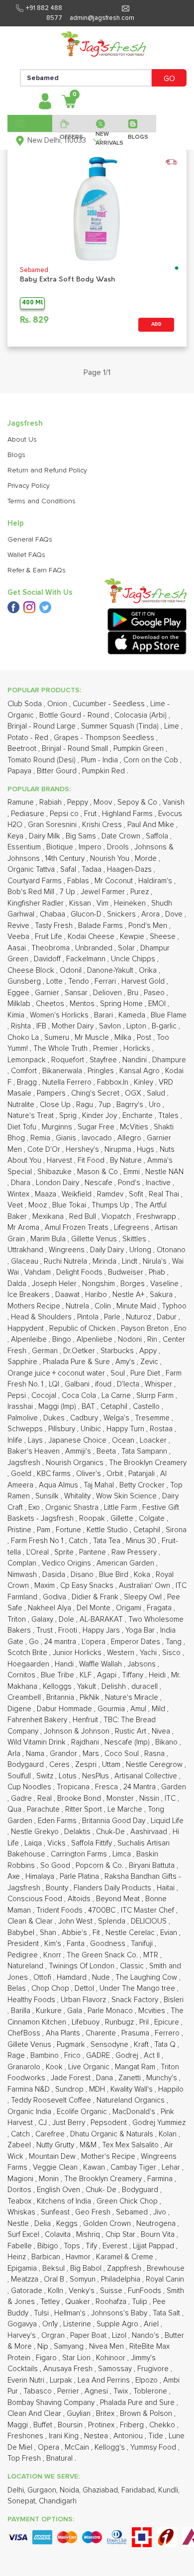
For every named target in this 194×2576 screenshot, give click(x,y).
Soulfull (20, 1776)
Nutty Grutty (56, 2145)
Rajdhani (86, 1742)
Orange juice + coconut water (57, 1373)
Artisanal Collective (147, 1776)
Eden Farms (58, 1821)
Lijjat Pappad (154, 2246)
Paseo (155, 993)
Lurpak (62, 2380)
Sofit (137, 1194)
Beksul (54, 2268)
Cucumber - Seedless (110, 704)
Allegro (130, 1138)
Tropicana (74, 1787)
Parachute (44, 1809)
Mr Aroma (24, 1228)
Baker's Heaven (35, 1451)
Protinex (102, 2425)
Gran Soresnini (53, 825)
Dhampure (169, 1060)
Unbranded (95, 948)
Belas (18, 1988)
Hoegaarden (29, 1664)
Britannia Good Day (115, 1821)
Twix (122, 2391)
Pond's (130, 1183)
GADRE (99, 2056)
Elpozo (147, 2380)
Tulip (141, 2302)
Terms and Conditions (42, 501)
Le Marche (126, 1809)
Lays (36, 1440)
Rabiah (51, 802)
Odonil (72, 970)
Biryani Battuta (153, 1866)
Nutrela (78, 1306)
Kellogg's (111, 2447)
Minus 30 (142, 1541)
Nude (102, 1978)
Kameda (133, 1015)
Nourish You (111, 859)
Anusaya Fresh (69, 2369)
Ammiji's (79, 1451)
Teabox (20, 2201)
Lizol (120, 2336)
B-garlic (165, 1026)
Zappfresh (125, 2268)
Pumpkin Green (140, 749)
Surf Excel (24, 2235)
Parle (113, 1317)
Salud (157, 1093)
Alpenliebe (96, 1339)
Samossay (116, 2369)
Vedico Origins (67, 1563)
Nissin (150, 1798)
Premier (106, 1049)
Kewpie (133, 937)
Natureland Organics (132, 2100)
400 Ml (32, 303)
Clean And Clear (35, 2414)
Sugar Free (97, 1127)
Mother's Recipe (109, 2157)
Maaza (47, 1194)
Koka (143, 1575)
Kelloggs (58, 1687)
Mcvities (153, 2011)
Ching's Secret (96, 1093)
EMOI (158, 1004)
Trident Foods (60, 1910)
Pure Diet (146, 1373)
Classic (133, 1966)
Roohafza (112, 2302)
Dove (175, 914)
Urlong (141, 1250)
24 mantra (61, 1642)
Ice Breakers (30, 1295)
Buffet (44, 2425)
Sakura (162, 1295)
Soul (119, 1373)
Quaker (79, 2302)
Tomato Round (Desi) (43, 760)
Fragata (160, 1608)
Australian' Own (145, 1586)
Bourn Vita (159, 2235)
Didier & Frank (96, 1597)
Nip (44, 2346)
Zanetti (131, 2078)
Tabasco (39, 2391)
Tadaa (93, 870)
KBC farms (55, 1474)
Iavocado (98, 1138)
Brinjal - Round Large (43, 726)
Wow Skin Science (127, 1496)
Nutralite (22, 1105)
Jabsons (143, 1664)
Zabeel (20, 2145)
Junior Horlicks (78, 1653)
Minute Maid (137, 1306)
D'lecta (129, 1384)
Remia (41, 1138)
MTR (152, 1955)
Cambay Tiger (134, 2167)
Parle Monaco (111, 2011)
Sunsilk (48, 1496)
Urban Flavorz (84, 2000)
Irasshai (21, 1407)
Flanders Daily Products (113, 1888)
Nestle (19, 2224)
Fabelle (21, 2246)
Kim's (54, 1944)
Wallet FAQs (26, 555)
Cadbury (85, 1418)
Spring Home (122, 1004)
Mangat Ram (136, 2067)
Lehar (172, 2167)
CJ (44, 2123)
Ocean (124, 1440)
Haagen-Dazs (130, 870)
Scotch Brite (28, 1653)
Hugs (146, 1150)
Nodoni (131, 1339)
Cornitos (22, 1675)
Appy (149, 1351)
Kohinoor (112, 2358)
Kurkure (50, 2011)
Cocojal (45, 1396)
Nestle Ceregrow (155, 1765)
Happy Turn (126, 1429)
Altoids (80, 1899)
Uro (156, 1105)
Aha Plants (64, 2033)
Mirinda (105, 1261)
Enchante (139, 1116)
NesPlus (97, 1776)
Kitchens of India (65, 2201)
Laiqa (34, 1843)
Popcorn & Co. (100, 1866)
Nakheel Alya (50, 1608)
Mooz (39, 1205)
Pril (145, 2022)
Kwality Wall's (133, 2089)
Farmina (161, 2179)
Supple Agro (118, 2324)
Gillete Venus (30, 2045)
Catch (79, 1541)
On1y (51, 2324)
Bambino (46, 2056)
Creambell (25, 1698)
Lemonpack (28, 1060)
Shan (49, 1933)
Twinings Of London (83, 1966)
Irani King (65, 2436)
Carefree (51, 2134)
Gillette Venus (95, 1239)
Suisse (112, 2291)
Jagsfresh (25, 1463)
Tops (73, 2246)
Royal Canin (165, 2279)
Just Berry (70, 2123)
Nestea (97, 2436)
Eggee (19, 993)
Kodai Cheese (92, 937)
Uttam (112, 1765)
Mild (159, 1709)
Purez (141, 892)
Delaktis (78, 1832)
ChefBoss (25, 2033)
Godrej (128, 2056)
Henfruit (86, 1720)
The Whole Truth (61, 1049)
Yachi (149, 1653)
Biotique (61, 847)
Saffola (158, 836)
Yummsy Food (154, 2447)
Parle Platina (80, 1877)
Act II (153, 2056)
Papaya (20, 771)
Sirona (176, 1530)
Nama (36, 1754)
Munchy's (163, 2078)
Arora (151, 914)
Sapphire (23, 1362)
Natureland (26, 1966)
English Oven (59, 2190)
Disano (83, 1575)
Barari (104, 1015)
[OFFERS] (70, 123)
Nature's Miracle (133, 1698)
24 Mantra (141, 1787)
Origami (130, 1608)
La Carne (117, 1396)
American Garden (126, 1563)
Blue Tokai (70, 1205)
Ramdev (111, 1194)
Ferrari (106, 981)
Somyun (84, 2279)
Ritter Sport (85, 1809)
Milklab (20, 1004)
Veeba (19, 937)
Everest (116, 2246)
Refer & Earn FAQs (37, 570)
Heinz (18, 2257)
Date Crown (122, 836)
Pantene (94, 1552)
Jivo (161, 2212)
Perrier (69, 2391)
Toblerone (151, 2391)
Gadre (22, 1798)
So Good (56, 1866)
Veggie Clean (56, 2167)
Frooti (69, 1630)
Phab (158, 1272)
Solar (127, 948)
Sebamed (34, 270)
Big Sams (82, 836)
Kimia (17, 1015)
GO (169, 79)
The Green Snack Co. (103, 1955)
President (24, 1944)
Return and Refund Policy (47, 470)
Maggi (19, 2425)
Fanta (77, 1944)
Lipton (137, 1026)
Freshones (26, 2436)
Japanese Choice (78, 1440)
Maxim (46, 1586)
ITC (171, 1798)
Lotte (55, 981)
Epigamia (23, 2268)
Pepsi (18, 1396)
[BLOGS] (138, 123)
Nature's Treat (32, 1116)
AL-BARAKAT (102, 1619)
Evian (170, 1933)
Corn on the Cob (152, 760)
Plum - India (100, 760)
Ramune (22, 802)
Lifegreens (133, 1228)
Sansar (77, 993)
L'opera (95, 1642)
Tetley (51, 2302)
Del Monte (95, 1608)
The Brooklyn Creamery (148, 1463)
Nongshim (99, 1284)
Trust (46, 1630)
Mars (92, 1754)
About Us (22, 440)
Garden (174, 1787)
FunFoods (145, 2291)
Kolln (56, 2291)
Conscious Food (36, 1899)
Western (122, 1653)
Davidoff (48, 959)
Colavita (59, 2235)
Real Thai (165, 1194)
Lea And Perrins (105, 2380)
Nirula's (156, 1261)
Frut (91, 814)
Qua (15, 1809)
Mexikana (49, 1217)
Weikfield (78, 1194)
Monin (50, 2179)
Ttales (169, 1116)
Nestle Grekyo (36, 1832)
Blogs (16, 455)
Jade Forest (72, 2078)
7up (106, 1105)
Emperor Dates (137, 1642)
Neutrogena (157, 2224)
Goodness (109, 1944)
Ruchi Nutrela (66, 1261)
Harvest (60, 1160)
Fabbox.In (114, 1082)
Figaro (47, 2358)
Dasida (55, 1575)
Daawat (68, 1295)
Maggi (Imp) (58, 1407)
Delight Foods (80, 1272)
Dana (105, 2078)
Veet (16, 1205)
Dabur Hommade (65, 1709)
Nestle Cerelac (131, 1933)
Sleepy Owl (144, 1597)
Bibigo (49, 2246)
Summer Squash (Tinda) (121, 726)
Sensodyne (110, 2045)
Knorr (53, 1955)
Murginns (58, 1127)
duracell (145, 1687)
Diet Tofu (23, 1127)
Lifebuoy (87, 2022)
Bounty (58, 1888)
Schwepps (26, 1429)
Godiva (55, 1597)
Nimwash (23, 1575)
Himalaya (41, 1877)
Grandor (64, 1754)
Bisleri (174, 2000)
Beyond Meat (119, 1899)
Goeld (22, 1474)
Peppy (79, 802)
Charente (102, 2033)
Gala (76, 2011)
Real (46, 1798)
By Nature (127, 1160)
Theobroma (51, 948)
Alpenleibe (30, 1339)
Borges (134, 1284)
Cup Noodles (30, 1787)
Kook (55, 2067)
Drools (119, 847)
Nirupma (119, 1150)
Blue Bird (115, 1575)
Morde (147, 859)
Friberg (133, 2425)
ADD (156, 324)
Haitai (167, 1888)
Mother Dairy (74, 1026)
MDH (98, 2089)
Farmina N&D (30, 2089)
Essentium (25, 847)
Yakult (88, 1687)
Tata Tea (108, 1541)
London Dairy (58, 1183)
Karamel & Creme (126, 2257)
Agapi (108, 1675)
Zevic (150, 1362)
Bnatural (60, 2458)
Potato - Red (29, 738)
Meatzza (26, 2279)
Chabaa (53, 914)
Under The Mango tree (138, 1988)
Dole (67, 1619)
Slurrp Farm (156, 1396)
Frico (73, 2056)
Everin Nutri (27, 2380)
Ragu (86, 1105)
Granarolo (25, 2067)
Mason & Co (98, 1172)
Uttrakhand (26, 1250)
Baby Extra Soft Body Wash (67, 280)
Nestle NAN (164, 1172)
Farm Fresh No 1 (38, 1541)
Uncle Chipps (134, 959)
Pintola (89, 1317)
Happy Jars (102, 1630)
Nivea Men (107, 2346)
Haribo (97, 1295)
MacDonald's (135, 2112)
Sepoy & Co (138, 802)
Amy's (126, 1362)
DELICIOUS (150, 1921)
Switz (46, 1776)
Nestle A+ (129, 1295)
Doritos (20, 2190)
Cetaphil (115, 1407)
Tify (92, 2246)
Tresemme (153, 1418)
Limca (123, 1854)
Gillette (123, 1518)
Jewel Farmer (104, 892)
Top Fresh (25, 2458)
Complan (23, 1563)
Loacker (154, 1440)
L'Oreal (39, 1552)
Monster (121, 1798)
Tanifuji (143, 1944)
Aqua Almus (59, 1485)
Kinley (145, 1082)
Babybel (22, 1933)
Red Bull (84, 1217)
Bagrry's (131, 1105)
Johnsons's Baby (120, 2313)
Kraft (142, 2045)
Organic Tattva (32, 870)
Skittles (135, 1239)
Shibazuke (55, 1172)
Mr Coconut (115, 881)
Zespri (87, 1765)
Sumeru (58, 1038)
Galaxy (43, 1619)
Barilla (22, 2011)
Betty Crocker (143, 1485)
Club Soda (26, 704)
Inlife (16, 1440)
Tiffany (134, 1675)
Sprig (69, 1116)
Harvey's (23, 2336)
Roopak (93, 1518)
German (46, 1351)
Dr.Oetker (80, 1351)
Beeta (107, 1451)
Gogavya (23, 2324)
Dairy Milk (46, 836)
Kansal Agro (141, 1071)
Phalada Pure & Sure (77, 1362)
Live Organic (90, 2067)
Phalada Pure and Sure (138, 2403)
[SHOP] (30, 123)
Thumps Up (111, 1205)
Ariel (152, 2324)
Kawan (95, 2167)
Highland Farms (128, 814)
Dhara (22, 1183)
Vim (103, 903)
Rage (17, 2056)
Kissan (81, 903)
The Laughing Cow (147, 1978)
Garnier (48, 993)
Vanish (174, 802)
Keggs (68, 2224)
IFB (42, 1026)
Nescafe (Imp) (128, 1742)
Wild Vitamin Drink (38, 1742)
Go (35, 1642)
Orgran (54, 2336)
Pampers (52, 1093)
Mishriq (89, 2235)
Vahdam (39, 1272)
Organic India (30, 2112)
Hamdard (73, 1978)
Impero (91, 847)
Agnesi (97, 2391)
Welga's (117, 1418)
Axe (15, 1877)
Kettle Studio (108, 1530)
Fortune (69, 1530)
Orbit (116, 1474)
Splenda (113, 1921)
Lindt (131, 1261)
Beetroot (23, 749)
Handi (65, 1664)
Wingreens (68, 1250)
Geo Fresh (94, 2212)
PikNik (91, 1698)
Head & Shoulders (42, 1317)
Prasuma (136, 2033)
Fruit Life (49, 937)
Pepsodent (110, 2123)
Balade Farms (101, 926)
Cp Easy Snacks (88, 1586)
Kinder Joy (100, 1116)
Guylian (80, 2414)
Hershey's (83, 1150)
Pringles (102, 1071)
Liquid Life (167, 1821)
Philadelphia (122, 2279)
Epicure (168, 2022)
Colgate (153, 1518)
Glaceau (26, 1261)
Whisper (159, 1384)
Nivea (162, 1731)
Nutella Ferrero (68, 1082)
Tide (157, 2436)
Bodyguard (141, 2190)
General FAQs (30, 540)
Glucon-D (87, 914)
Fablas (79, 881)
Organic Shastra (73, 1508)
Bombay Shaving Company (52, 2403)
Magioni (21, 2179)
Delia (44, 2224)
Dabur (168, 1317)
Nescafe (99, 1183)
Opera (49, 2447)
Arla (15, 1754)
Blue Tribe (58, 1675)
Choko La (24, 1038)
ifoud (104, 1384)
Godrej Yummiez (159, 2123)
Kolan (169, 2134)
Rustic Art (132, 1731)
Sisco (172, 1653)
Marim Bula (49, 1239)
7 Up (68, 892)
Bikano (167, 1742)
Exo (35, 1508)
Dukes (55, 1418)
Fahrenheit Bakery (38, 1720)
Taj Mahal (100, 1485)
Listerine (78, 2324)
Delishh (115, 1687)
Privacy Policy (29, 486)
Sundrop (70, 2089)
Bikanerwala (63, 1071)
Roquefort (69, 1060)
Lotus (69, 1776)
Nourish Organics (76, 1463)
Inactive (159, 1183)
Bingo (63, 1339)
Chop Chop (51, 1988)
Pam (45, 1530)
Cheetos (51, 1004)
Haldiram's (156, 881)
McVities (135, 1127)
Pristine (20, 1530)
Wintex (19, 1194)
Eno (180, 1329)
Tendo (80, 981)
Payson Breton (146, 1329)
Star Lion (77, 2358)
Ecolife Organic (83, 2112)
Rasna (155, 1754)
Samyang (70, 2346)
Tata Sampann (145, 1451)
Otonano (171, 1250)
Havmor (79, 2257)
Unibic (92, 1429)
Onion (58, 704)
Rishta (22, 1026)
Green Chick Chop (128, 2201)
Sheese (164, 937)
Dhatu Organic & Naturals (113, 2134)
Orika (149, 970)
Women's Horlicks (60, 1015)
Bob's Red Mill (32, 892)
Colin (104, 1306)
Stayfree (104, 1060)
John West (76, 1921)
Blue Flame (169, 1015)
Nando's (146, 2336)
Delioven (108, 993)
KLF (87, 1675)
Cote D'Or (45, 1150)
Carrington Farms (80, 1854)
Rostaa (162, 1429)
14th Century (66, 859)
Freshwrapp (157, 1217)
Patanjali (143, 1474)
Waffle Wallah (101, 1664)
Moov (104, 802)
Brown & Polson (147, 2414)
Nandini (136, 1060)
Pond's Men (149, 926)
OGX (134, 1093)
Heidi (158, 1675)
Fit (97, 1933)
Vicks (57, 1843)
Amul (139, 1709)
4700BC (103, 1910)
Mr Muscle (93, 1038)
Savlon (111, 1026)
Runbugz (120, 2022)
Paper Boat (89, 2336)
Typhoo (174, 1306)
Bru (134, 993)
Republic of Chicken (83, 1329)
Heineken (131, 903)
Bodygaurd (27, 1765)
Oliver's (90, 1474)
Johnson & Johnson (78, 1731)
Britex (106, 2414)
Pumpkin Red (104, 771)
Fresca (107, 1787)
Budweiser (127, 1272)
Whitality (78, 1496)
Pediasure (29, 814)
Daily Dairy (108, 1250)
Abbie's (75, 1933)
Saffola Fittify (93, 1843)
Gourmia (112, 1709)
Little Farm (121, 1508)
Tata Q (166, 2045)
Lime (173, 726)
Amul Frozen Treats (78, 1228)
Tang (175, 1642)
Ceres (60, 1765)
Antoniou (129, 2436)
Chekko (163, 2425)
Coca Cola (80, 1396)
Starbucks (118, 1351)
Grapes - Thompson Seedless (105, 738)
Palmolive (24, 1418)
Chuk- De (102, 2190)
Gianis (67, 1138)
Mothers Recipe (35, 1306)
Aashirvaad (150, 1832)
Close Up (56, 1105)
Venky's (83, 2291)
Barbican (47, 2257)
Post (145, 1038)
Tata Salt (167, 2313)
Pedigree (24, 1955)
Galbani (78, 1384)
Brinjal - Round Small (76, 749)
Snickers (122, 914)
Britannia (61, 1698)
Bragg (28, 1082)
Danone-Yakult (111, 970)
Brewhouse (166, 2268)
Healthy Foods (32, 2000)
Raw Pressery (135, 1552)
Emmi (133, 1172)
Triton (18, 1619)
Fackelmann (87, 959)
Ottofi (43, 1978)
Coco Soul (123, 1754)
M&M (89, 2145)
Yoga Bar (141, 1630)
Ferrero (168, 2033)
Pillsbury (63, 1429)
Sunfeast (56, 2212)
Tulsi (42, 2313)
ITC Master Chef (148, 1910)
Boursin (71, 2425)
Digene (20, 1709)
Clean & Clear (31, 1921)
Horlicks (138, 1049)
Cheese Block (32, 970)
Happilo (171, 2089)
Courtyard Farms (36, 881)
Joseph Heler (55, 1284)
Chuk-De (111, 1832)
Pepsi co (65, 814)
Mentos (83, 1004)
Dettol (85, 1988)
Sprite (65, 1552)
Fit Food (92, 1160)
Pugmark (72, 2045)
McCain (78, 2447)
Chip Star (121, 2235)
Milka (124, 1038)
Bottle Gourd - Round (75, 715)
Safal (69, 870)
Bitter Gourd (58, 771)
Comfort (25, 1071)
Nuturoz (140, 1317)
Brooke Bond (80, 1798)
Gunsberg (25, 981)
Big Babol (87, 2268)
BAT (89, 1407)
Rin (153, 1339)
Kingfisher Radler (37, 903)
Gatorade (28, 2291)
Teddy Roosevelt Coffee (52, 2100)
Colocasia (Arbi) (142, 715)
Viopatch (117, 1217)
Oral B (55, 2279)
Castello (147, 1407)
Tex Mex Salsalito (131, 2145)
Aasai (18, 948)
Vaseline (165, 1284)
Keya (16, 836)
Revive (19, 926)
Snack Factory (136, 2000)
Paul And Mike (152, 825)
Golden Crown (108, 2224)
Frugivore (154, 2369)
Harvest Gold (144, 981)
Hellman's (71, 2313)
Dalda (18, 1284)
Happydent (27, 1329)
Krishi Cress (103, 825)
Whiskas (22, 2212)
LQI (55, 1384)
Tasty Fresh (55, 926)
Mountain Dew (53, 2157)
